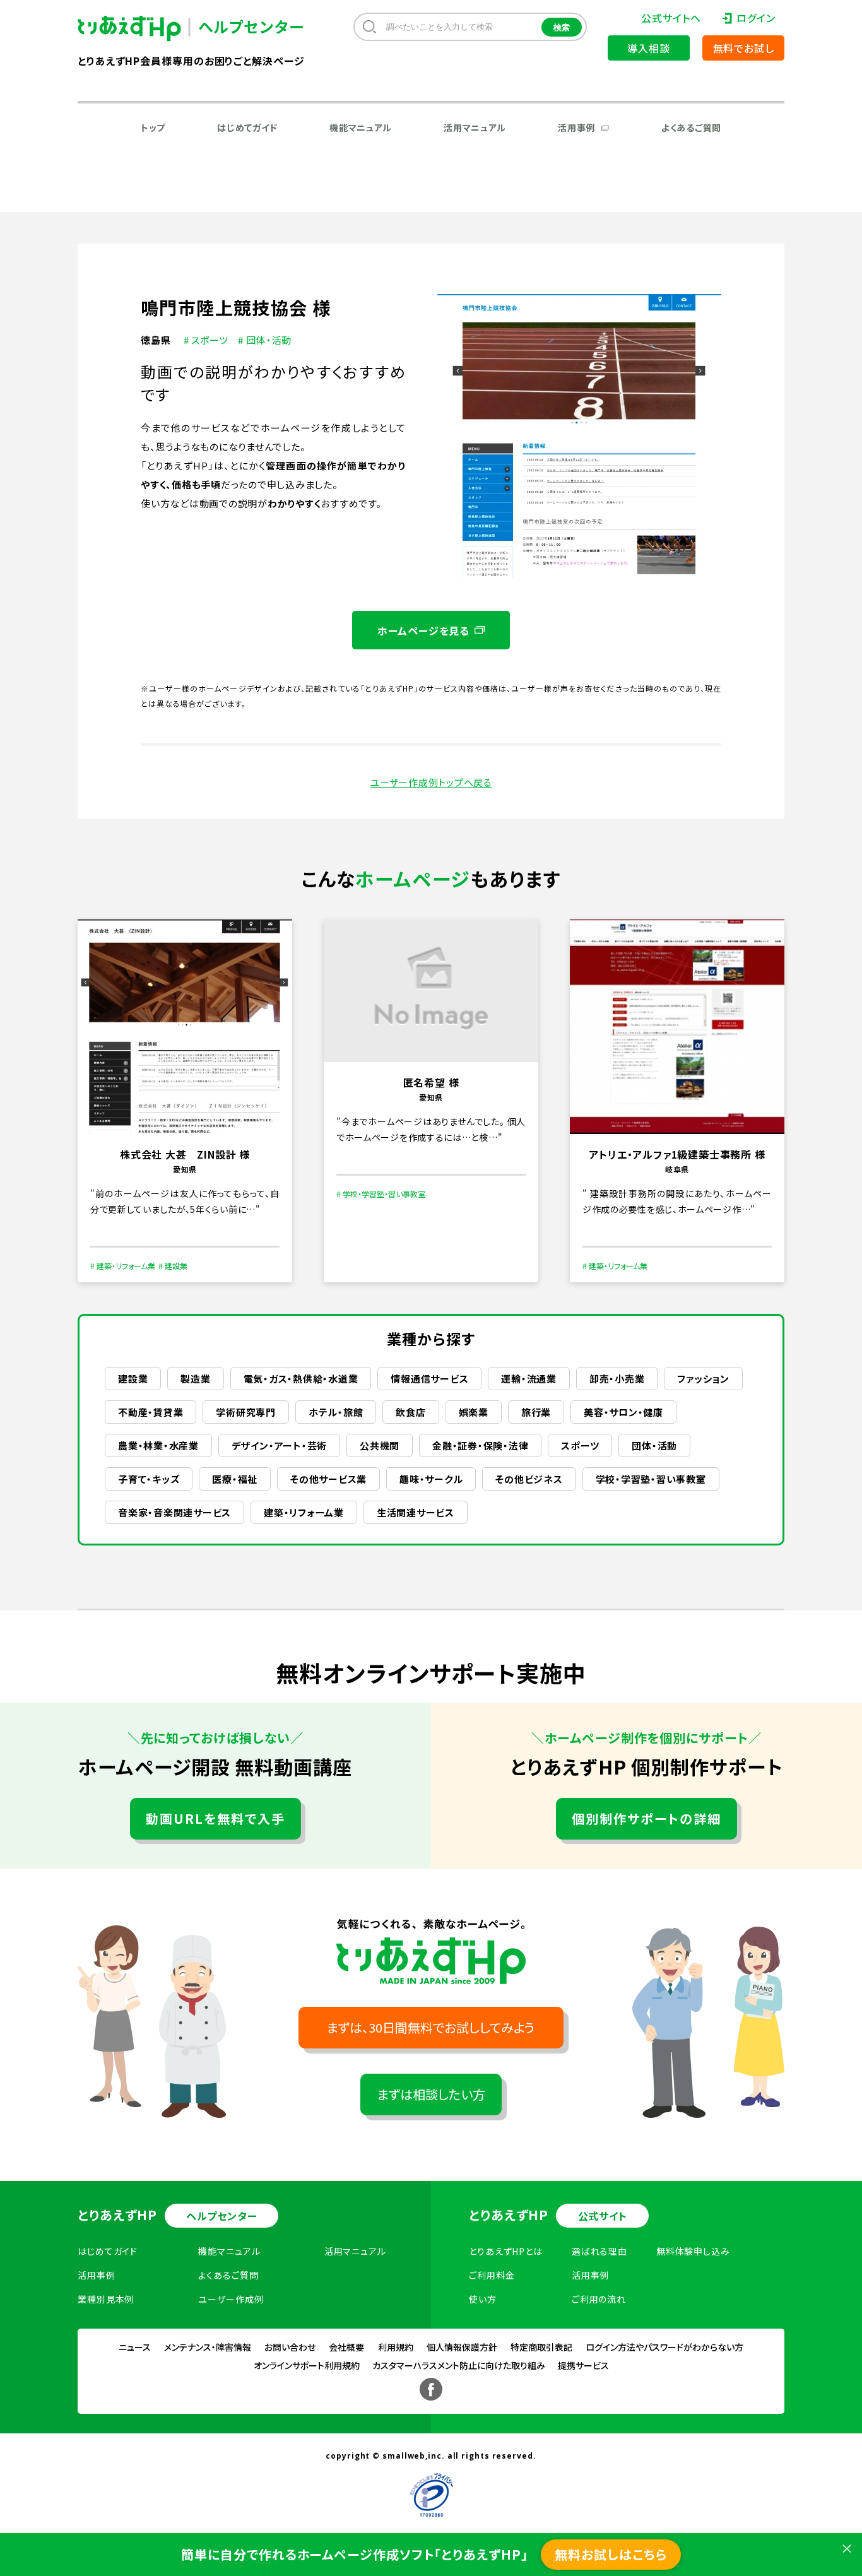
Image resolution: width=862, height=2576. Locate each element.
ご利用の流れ (599, 2299)
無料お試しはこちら (611, 2554)
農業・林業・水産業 (158, 1445)
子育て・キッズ (149, 1479)
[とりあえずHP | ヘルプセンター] (139, 29)
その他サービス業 (328, 1479)
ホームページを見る (423, 630)
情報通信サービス (429, 1379)
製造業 (195, 1379)
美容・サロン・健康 (623, 1412)
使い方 (483, 2299)
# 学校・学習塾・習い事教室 (381, 1194)
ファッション (703, 1379)
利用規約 (396, 2347)
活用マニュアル (475, 127)
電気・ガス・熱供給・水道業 (301, 1379)
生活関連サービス (416, 1512)
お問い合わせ (290, 2347)
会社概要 (346, 2347)
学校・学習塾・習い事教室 (651, 1479)
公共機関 (380, 1445)
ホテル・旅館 (336, 1412)
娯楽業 (474, 1412)
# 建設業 (173, 1266)
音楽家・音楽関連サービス (174, 1512)
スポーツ (580, 1445)
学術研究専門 (246, 1412)
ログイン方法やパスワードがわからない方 (664, 2347)
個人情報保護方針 (462, 2347)
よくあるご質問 (691, 127)
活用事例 (576, 127)
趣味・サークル (431, 1479)
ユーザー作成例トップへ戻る (431, 782)
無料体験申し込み (693, 2251)
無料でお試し (744, 48)
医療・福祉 (235, 1479)
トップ (153, 127)
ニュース (135, 2347)
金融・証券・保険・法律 (480, 1445)
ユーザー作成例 (231, 2299)
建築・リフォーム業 (304, 1512)
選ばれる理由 (599, 2251)
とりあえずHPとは (506, 2251)
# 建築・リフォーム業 (123, 1266)
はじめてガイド (247, 127)
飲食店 (410, 1412)
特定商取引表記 (541, 2347)
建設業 (133, 1379)
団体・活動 (654, 1445)
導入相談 (648, 48)
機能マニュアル (361, 127)
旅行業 (536, 1412)
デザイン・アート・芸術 (279, 1445)
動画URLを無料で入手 (215, 1818)
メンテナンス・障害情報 (208, 2347)
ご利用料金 (492, 2275)
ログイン (756, 18)
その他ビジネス (529, 1479)
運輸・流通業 (529, 1379)
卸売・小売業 (617, 1379)
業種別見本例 (106, 2299)
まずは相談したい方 (431, 2094)
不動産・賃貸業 (151, 1412)
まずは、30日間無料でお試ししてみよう (431, 2027)
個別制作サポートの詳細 (646, 1818)
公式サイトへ (671, 18)
